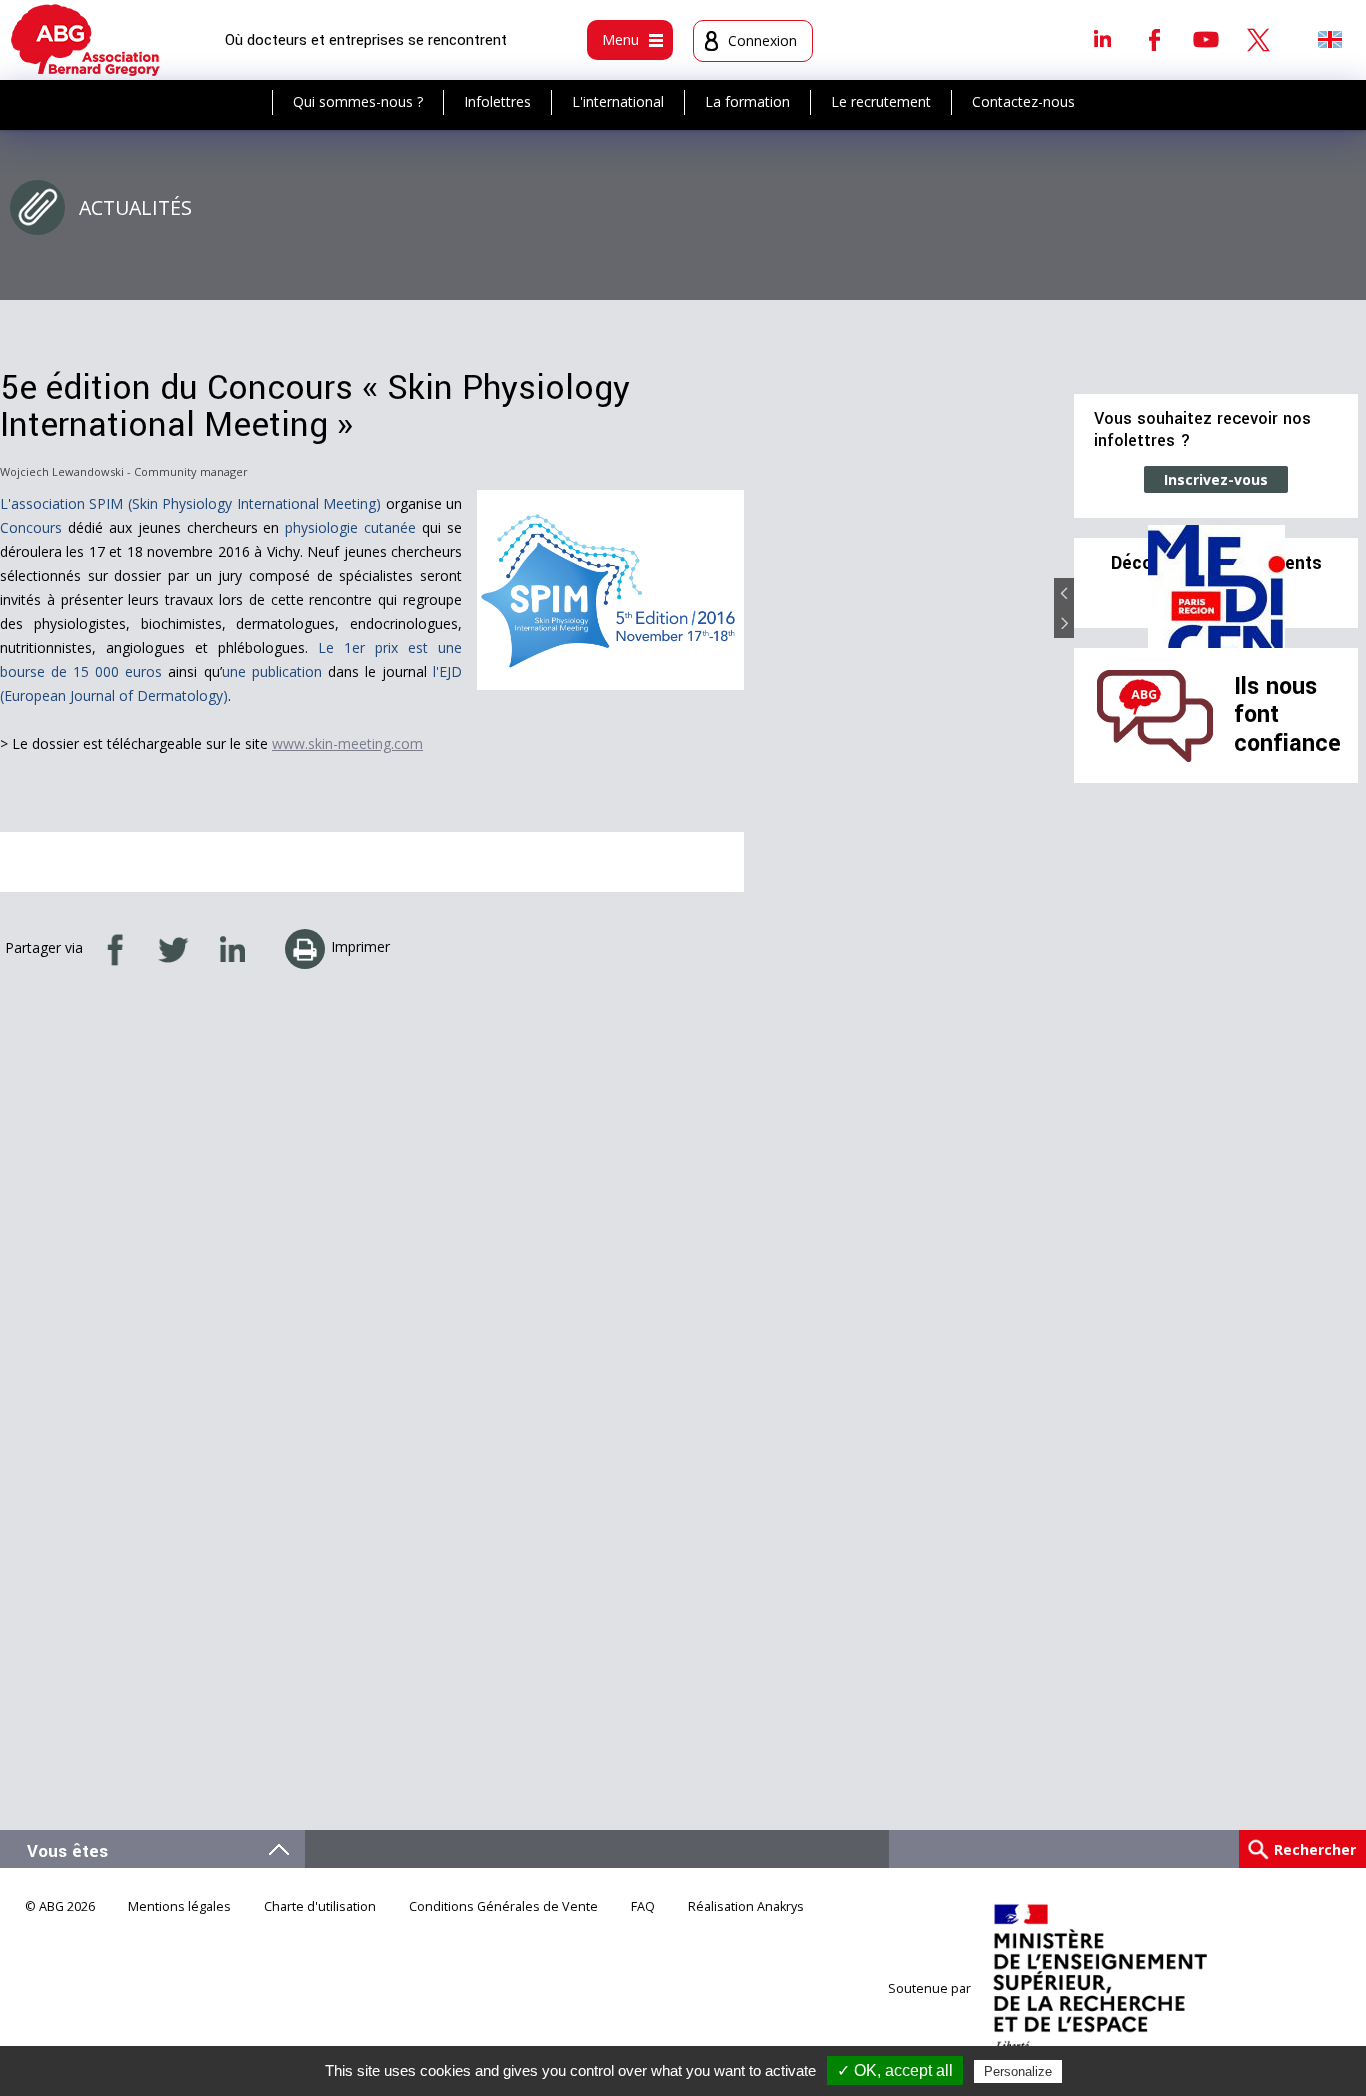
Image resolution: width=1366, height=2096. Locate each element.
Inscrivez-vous (1216, 479)
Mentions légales (179, 1906)
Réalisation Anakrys (746, 1906)
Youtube (1206, 39)
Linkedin (1102, 39)
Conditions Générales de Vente (503, 1906)
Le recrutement (881, 101)
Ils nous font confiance (1287, 715)
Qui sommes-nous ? (358, 101)
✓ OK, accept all (895, 2070)
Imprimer (360, 946)
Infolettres (497, 101)
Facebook (1154, 39)
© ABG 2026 (60, 1906)
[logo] (85, 40)
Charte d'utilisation (320, 1906)
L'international (618, 101)
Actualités (135, 207)
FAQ (643, 1906)
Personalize (1018, 2071)
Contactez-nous (1023, 101)
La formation (747, 101)
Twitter (1258, 39)
